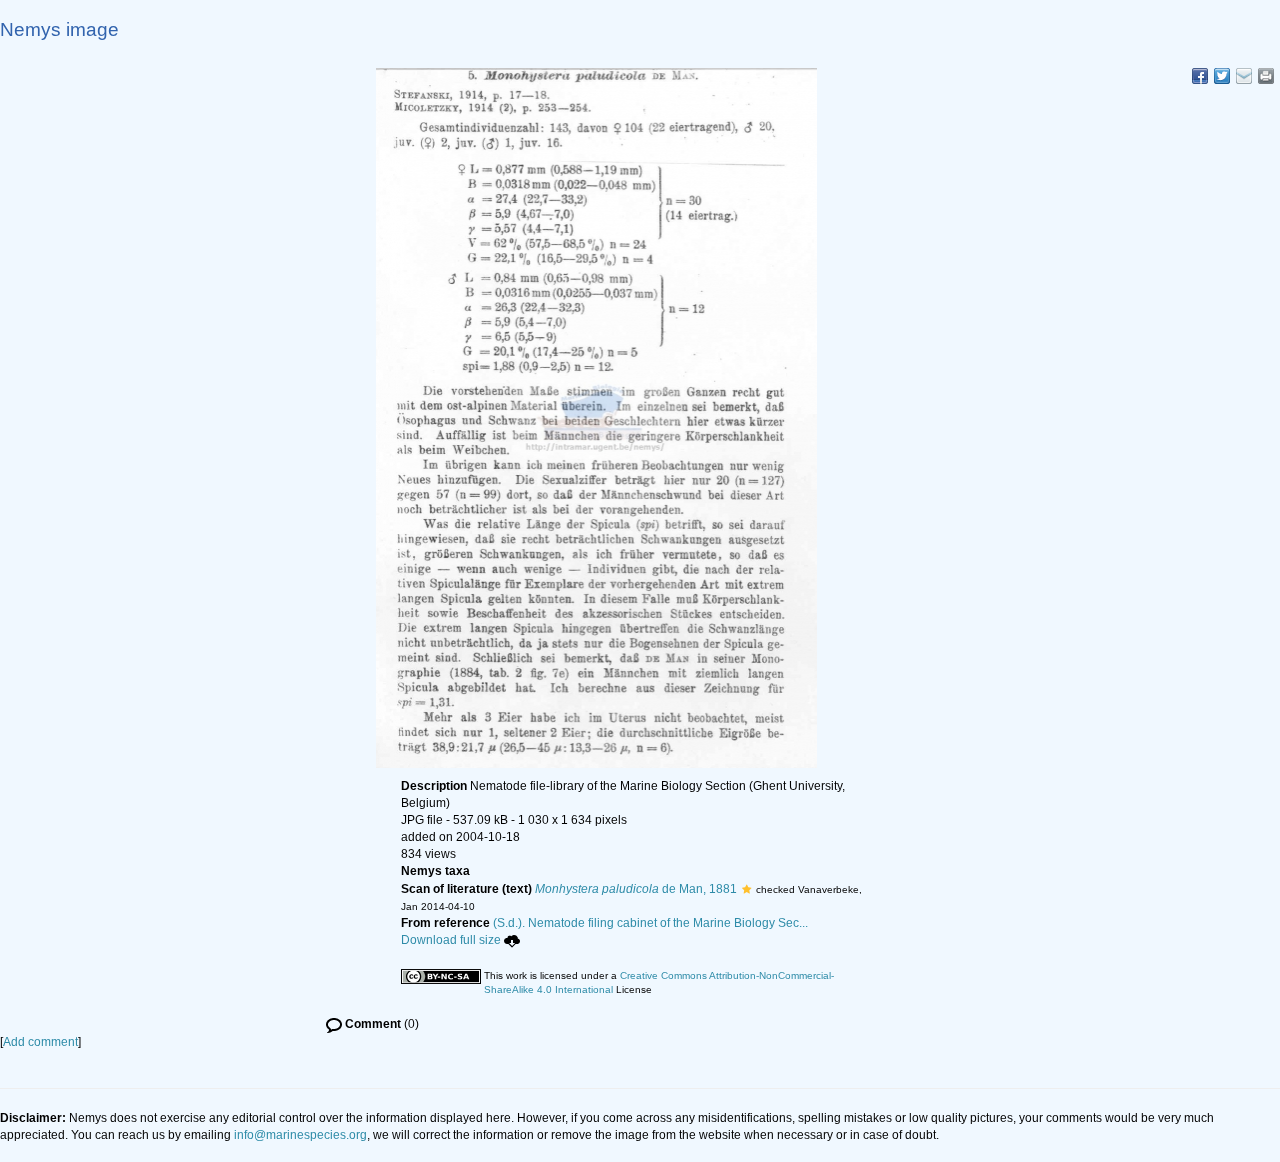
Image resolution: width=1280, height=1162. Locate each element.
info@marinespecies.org (300, 1135)
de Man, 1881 (636, 889)
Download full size (451, 940)
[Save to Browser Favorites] (1244, 76)
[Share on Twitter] (1222, 76)
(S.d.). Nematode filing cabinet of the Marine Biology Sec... (650, 923)
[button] (746, 889)
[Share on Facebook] (1200, 76)
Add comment (40, 1042)
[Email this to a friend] (1266, 76)
